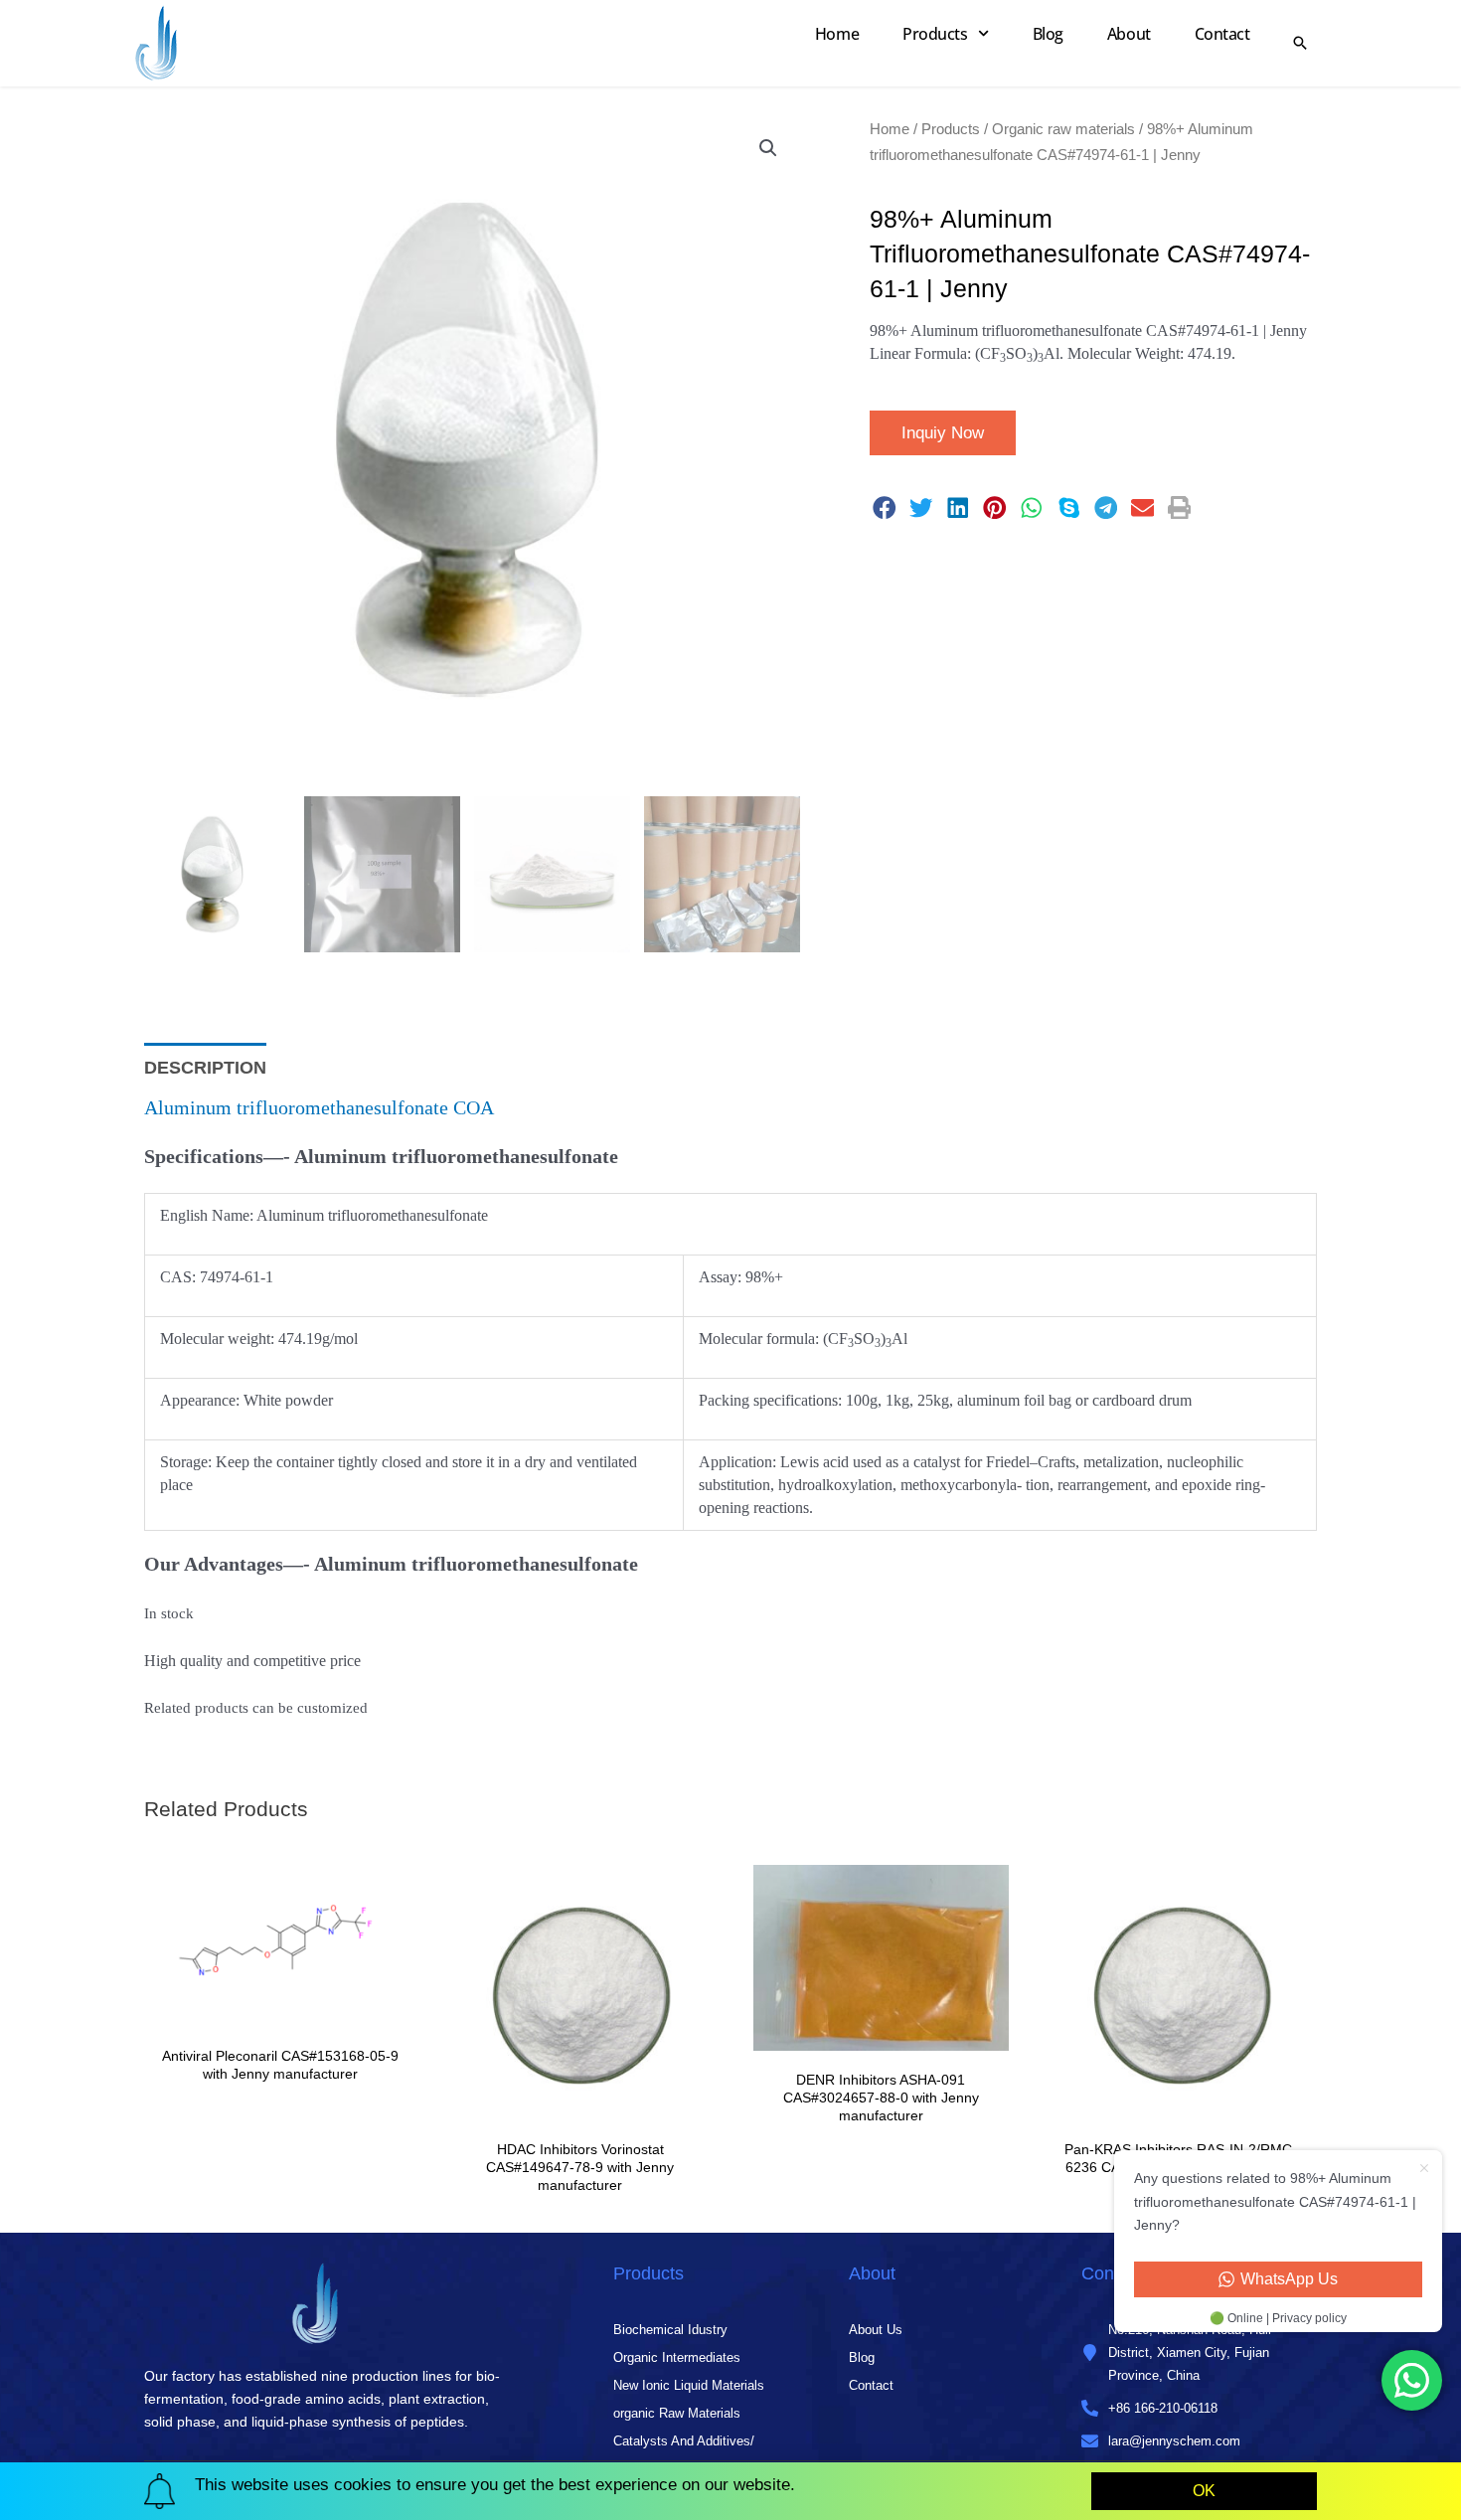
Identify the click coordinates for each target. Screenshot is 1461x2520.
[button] (768, 148)
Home (837, 34)
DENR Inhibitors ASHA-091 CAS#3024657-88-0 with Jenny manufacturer (881, 2098)
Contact (1222, 34)
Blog (1048, 34)
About (1129, 34)
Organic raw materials (1063, 129)
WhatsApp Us (1289, 2279)
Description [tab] (205, 1068)
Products (935, 34)
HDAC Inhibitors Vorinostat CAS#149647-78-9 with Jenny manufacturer (580, 2167)
